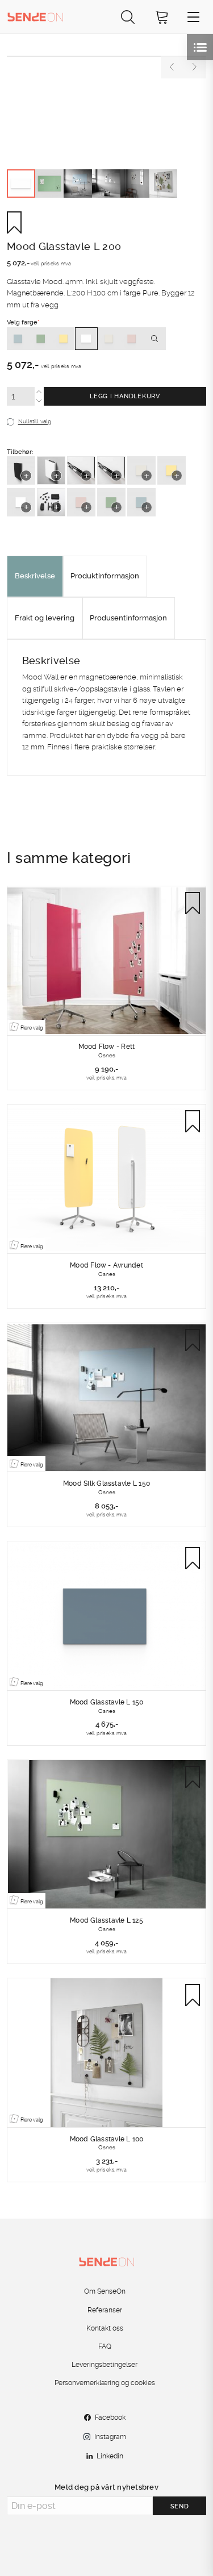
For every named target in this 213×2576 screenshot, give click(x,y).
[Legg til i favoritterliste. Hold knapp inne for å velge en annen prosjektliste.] (18, 222)
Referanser (105, 2310)
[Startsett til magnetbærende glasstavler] (51, 502)
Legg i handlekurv (125, 396)
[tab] (35, 577)
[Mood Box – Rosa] (81, 502)
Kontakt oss (105, 2328)
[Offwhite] (109, 339)
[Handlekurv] (162, 17)
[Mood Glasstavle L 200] (106, 56)
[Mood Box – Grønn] (111, 502)
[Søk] (128, 17)
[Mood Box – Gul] (172, 470)
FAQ (105, 2346)
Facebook (110, 2417)
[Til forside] (35, 16)
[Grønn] (41, 339)
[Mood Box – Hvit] (21, 502)
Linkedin (110, 2456)
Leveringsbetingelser (105, 2365)
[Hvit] (86, 339)
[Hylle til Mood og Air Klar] (81, 470)
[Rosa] (132, 339)
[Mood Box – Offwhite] (141, 470)
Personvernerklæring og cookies (105, 2383)
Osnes (107, 1055)
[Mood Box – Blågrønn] (141, 502)
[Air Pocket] (21, 470)
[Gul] (64, 339)
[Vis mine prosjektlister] (200, 47)
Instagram (110, 2437)
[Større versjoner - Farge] (154, 339)
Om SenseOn (105, 2291)
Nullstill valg (35, 422)
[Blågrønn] (18, 339)
